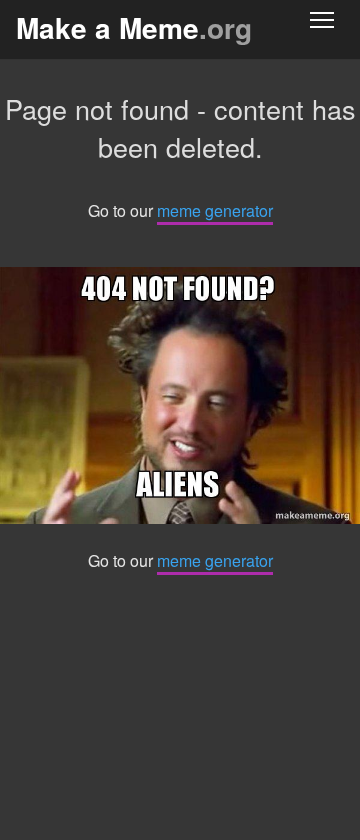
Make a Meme (134, 27)
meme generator (215, 210)
